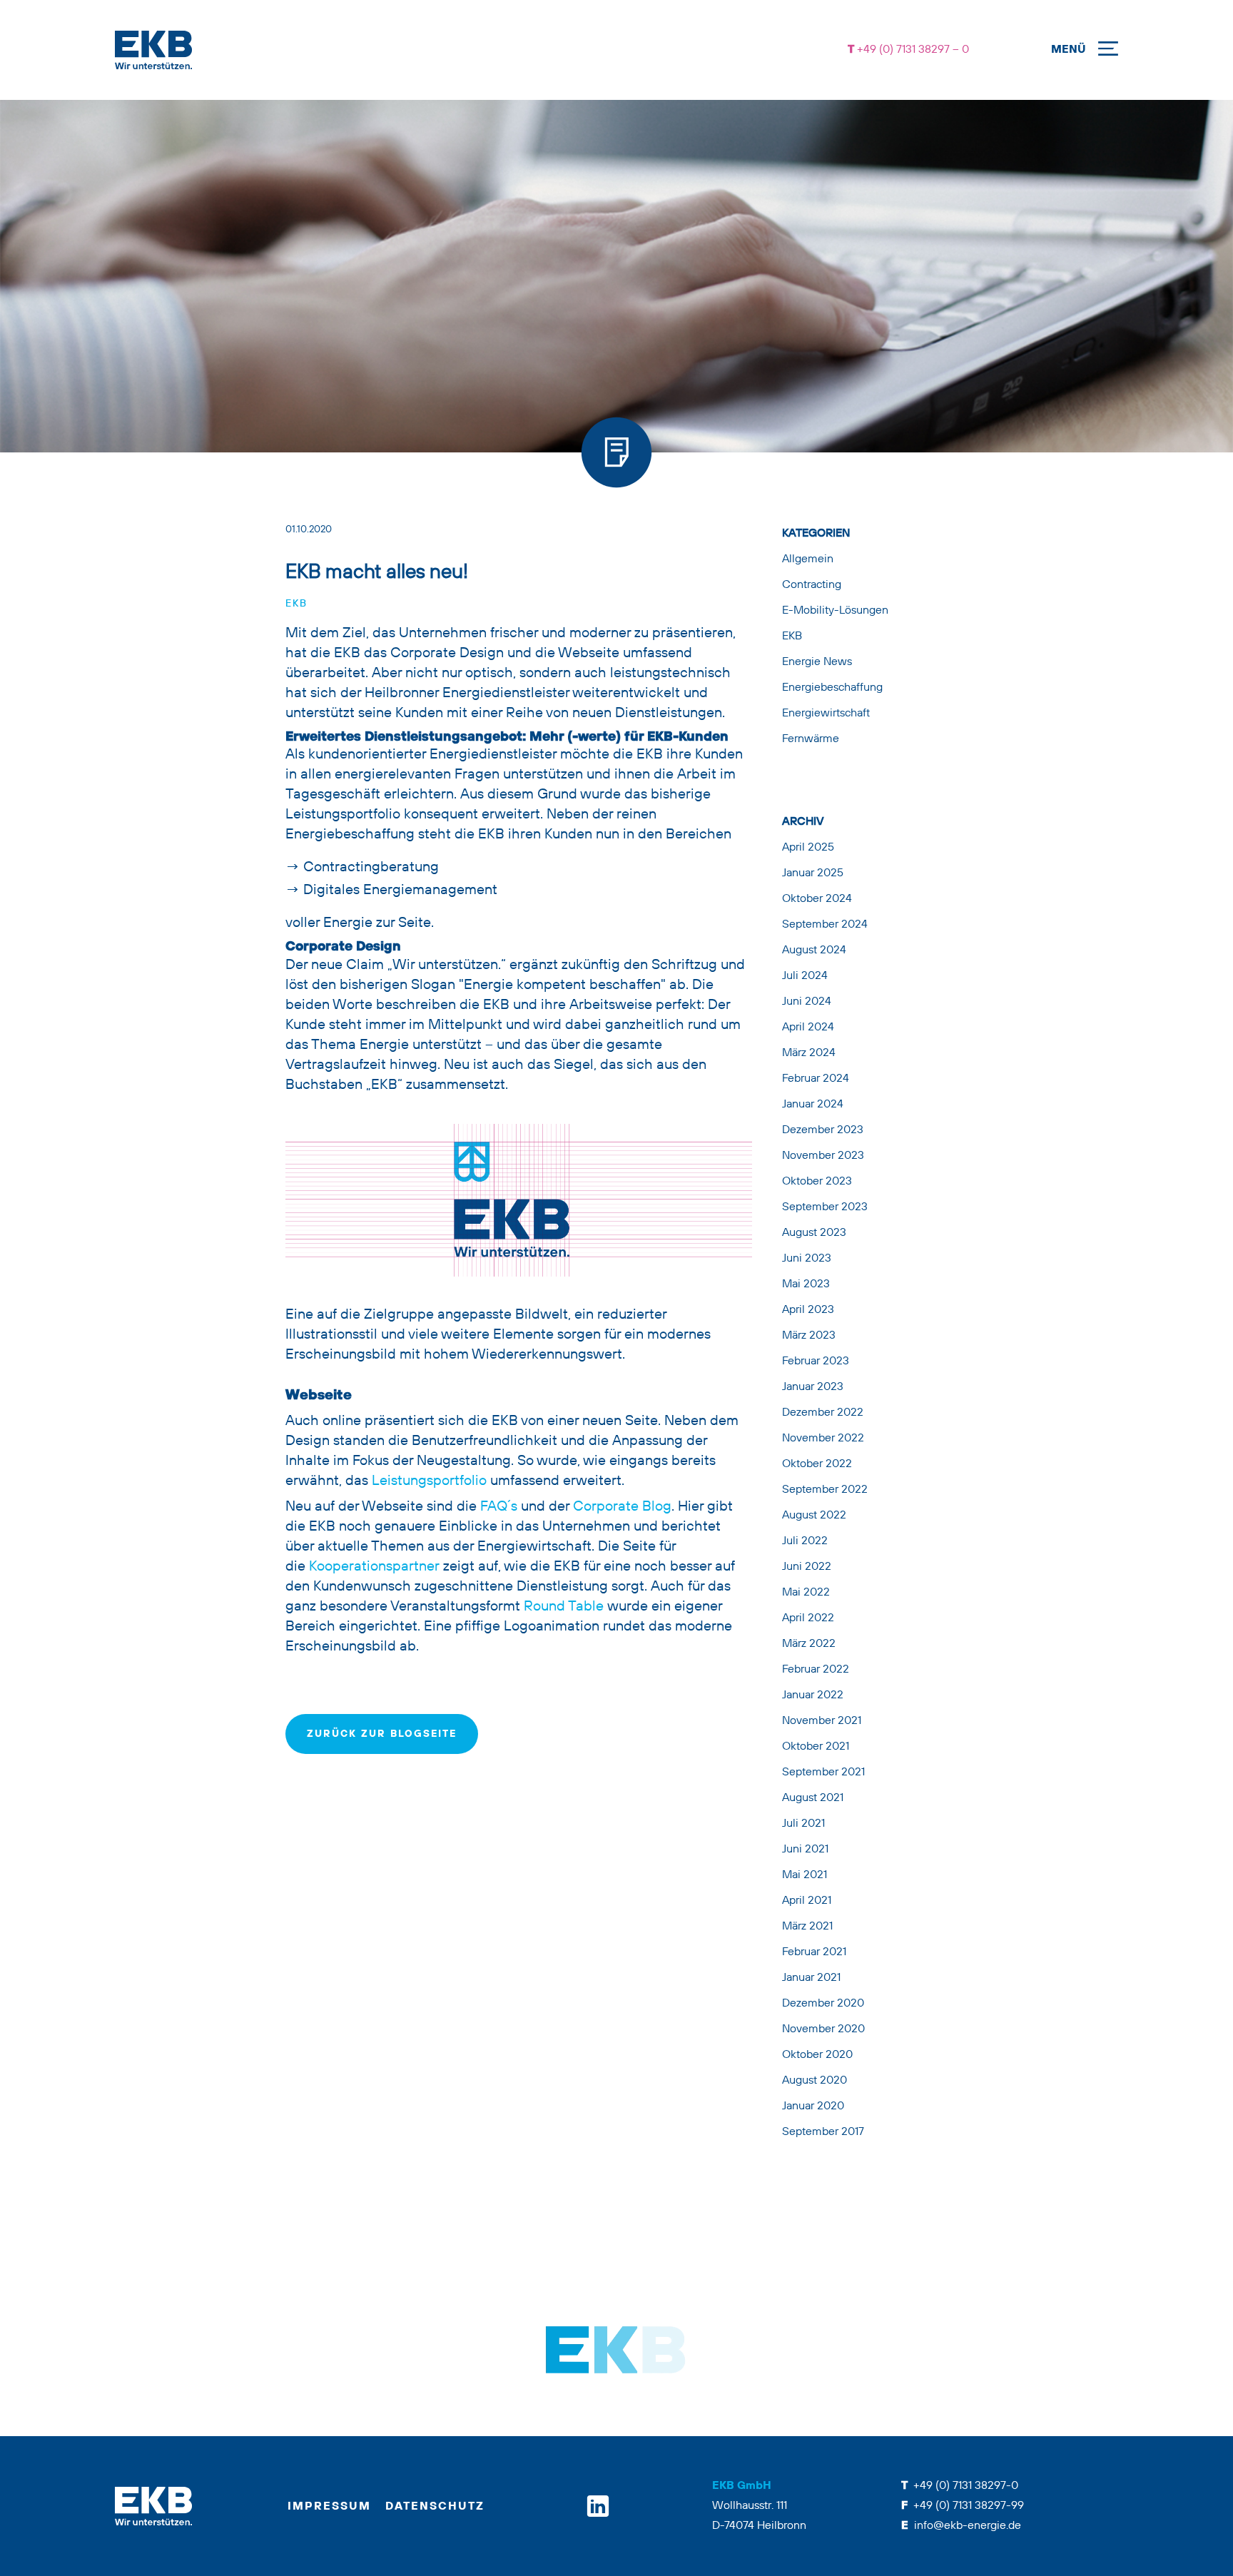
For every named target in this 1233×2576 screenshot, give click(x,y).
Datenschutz (435, 2507)
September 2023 (825, 1207)
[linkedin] (598, 2506)
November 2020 (823, 2029)
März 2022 (809, 1644)
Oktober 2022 (817, 1464)
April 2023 (808, 1310)
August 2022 (814, 1516)
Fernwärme (811, 739)
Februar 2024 (816, 1079)
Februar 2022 (816, 1670)
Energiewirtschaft (826, 714)
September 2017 (823, 2132)
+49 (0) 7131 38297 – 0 (912, 50)
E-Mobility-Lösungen (835, 611)
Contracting (812, 585)
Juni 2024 (807, 1002)
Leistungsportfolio (429, 1481)
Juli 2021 (803, 1824)
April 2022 (808, 1618)
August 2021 (813, 1798)
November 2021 (822, 1721)
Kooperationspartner (374, 1567)
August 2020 (815, 2081)
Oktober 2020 (817, 2055)
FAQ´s (499, 1507)
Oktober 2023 (817, 1182)
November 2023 (823, 1156)
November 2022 (823, 1439)
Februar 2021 (814, 1952)
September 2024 (825, 925)
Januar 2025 (813, 873)
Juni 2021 (805, 1850)
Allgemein (808, 559)
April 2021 (807, 1901)
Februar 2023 (816, 1361)
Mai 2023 (806, 1284)
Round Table (565, 1607)
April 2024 (808, 1028)
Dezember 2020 (823, 2004)
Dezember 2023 (823, 1130)
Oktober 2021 (816, 1747)
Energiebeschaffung (832, 688)
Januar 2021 (811, 1978)
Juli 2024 (805, 976)
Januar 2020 (813, 2106)
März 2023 (809, 1336)
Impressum (329, 2507)
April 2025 (808, 848)
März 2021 (807, 1927)
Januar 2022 (813, 1695)
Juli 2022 (805, 1541)
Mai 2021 (805, 1875)
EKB (296, 604)
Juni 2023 (807, 1259)
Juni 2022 (807, 1567)
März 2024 (809, 1053)
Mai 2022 (806, 1593)
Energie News (817, 662)
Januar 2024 (813, 1105)
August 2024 (814, 950)
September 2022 (825, 1490)
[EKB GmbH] (445, 50)
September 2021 (823, 1773)
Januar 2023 (813, 1387)
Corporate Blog (622, 1507)
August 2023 (814, 1233)
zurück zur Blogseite (382, 1734)
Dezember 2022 (823, 1413)
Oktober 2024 (817, 899)
